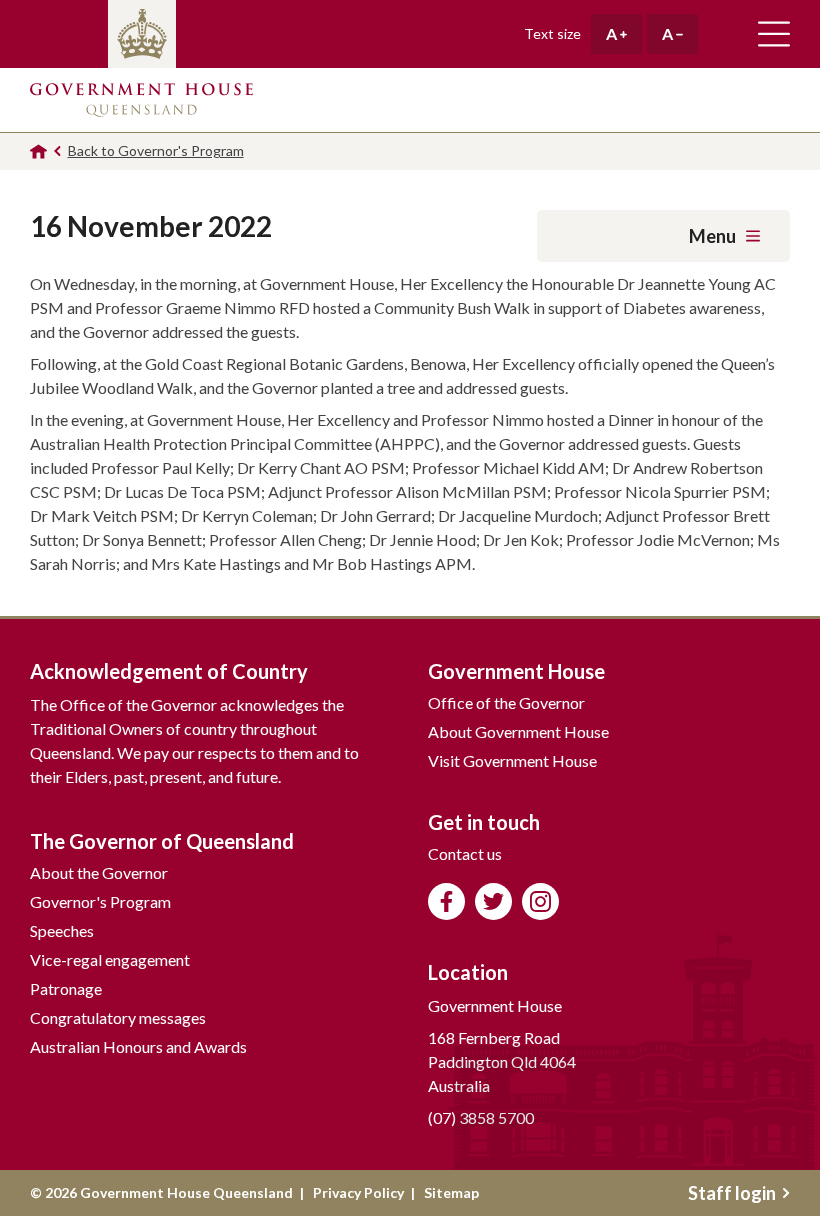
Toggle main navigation (774, 34)
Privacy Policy (358, 1192)
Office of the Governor (506, 702)
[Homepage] (38, 151)
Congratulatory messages (118, 1017)
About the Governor (99, 872)
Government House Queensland (141, 100)
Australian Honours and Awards (138, 1046)
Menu (712, 236)
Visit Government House (512, 760)
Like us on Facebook (446, 901)
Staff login (732, 1193)
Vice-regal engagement (110, 959)
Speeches (62, 930)
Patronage (66, 988)
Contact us (465, 853)
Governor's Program (100, 901)
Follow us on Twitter (493, 901)
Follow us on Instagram (540, 901)
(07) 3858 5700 (481, 1117)
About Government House (518, 731)
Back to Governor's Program (156, 150)
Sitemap (451, 1192)
